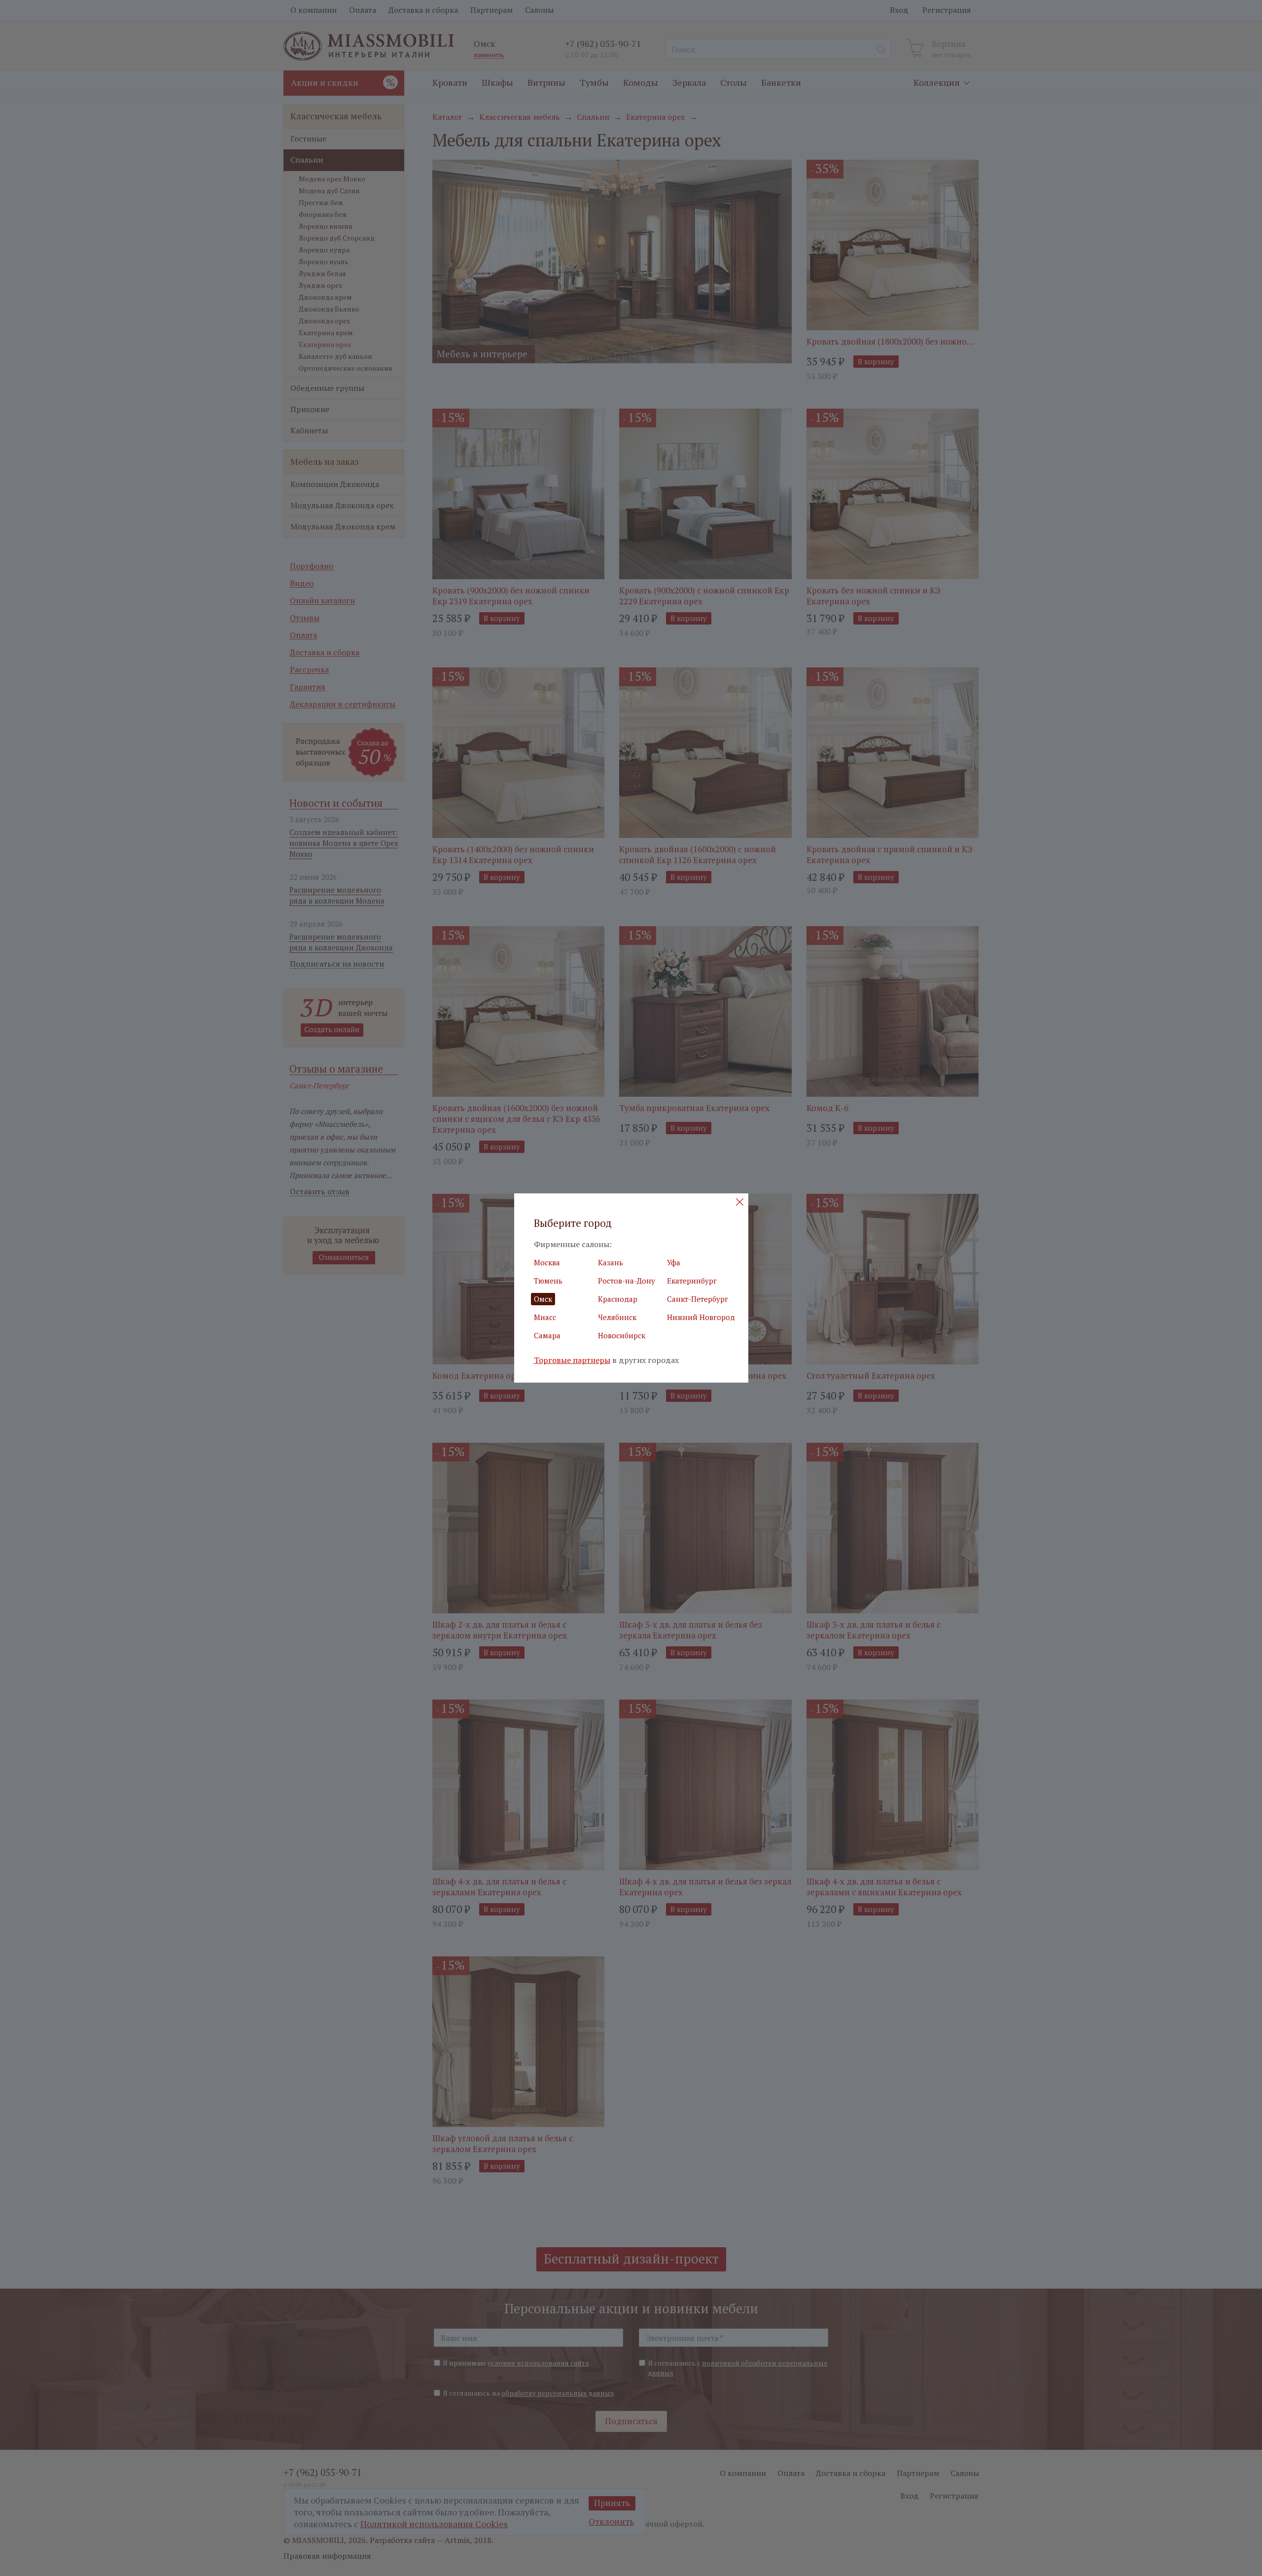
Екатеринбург (692, 1281)
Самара (547, 1335)
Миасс (545, 1317)
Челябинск (617, 1317)
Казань (611, 1262)
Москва (547, 1262)
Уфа (674, 1262)
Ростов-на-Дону (627, 1281)
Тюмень (548, 1281)
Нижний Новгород (701, 1317)
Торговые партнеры (572, 1360)
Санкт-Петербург (698, 1299)
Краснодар (618, 1299)
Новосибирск (622, 1335)
